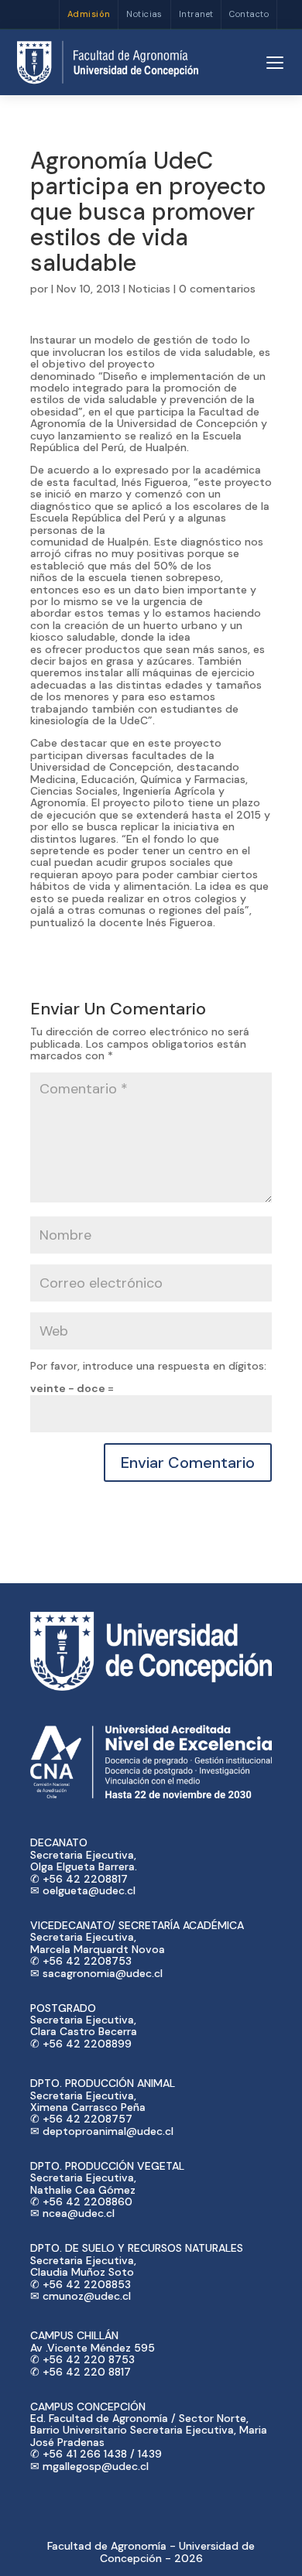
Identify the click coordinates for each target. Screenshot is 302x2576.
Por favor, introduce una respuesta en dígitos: (148, 1366)
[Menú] (275, 63)
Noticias (144, 14)
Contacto (249, 14)
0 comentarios (217, 289)
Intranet (196, 14)
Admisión (89, 14)
